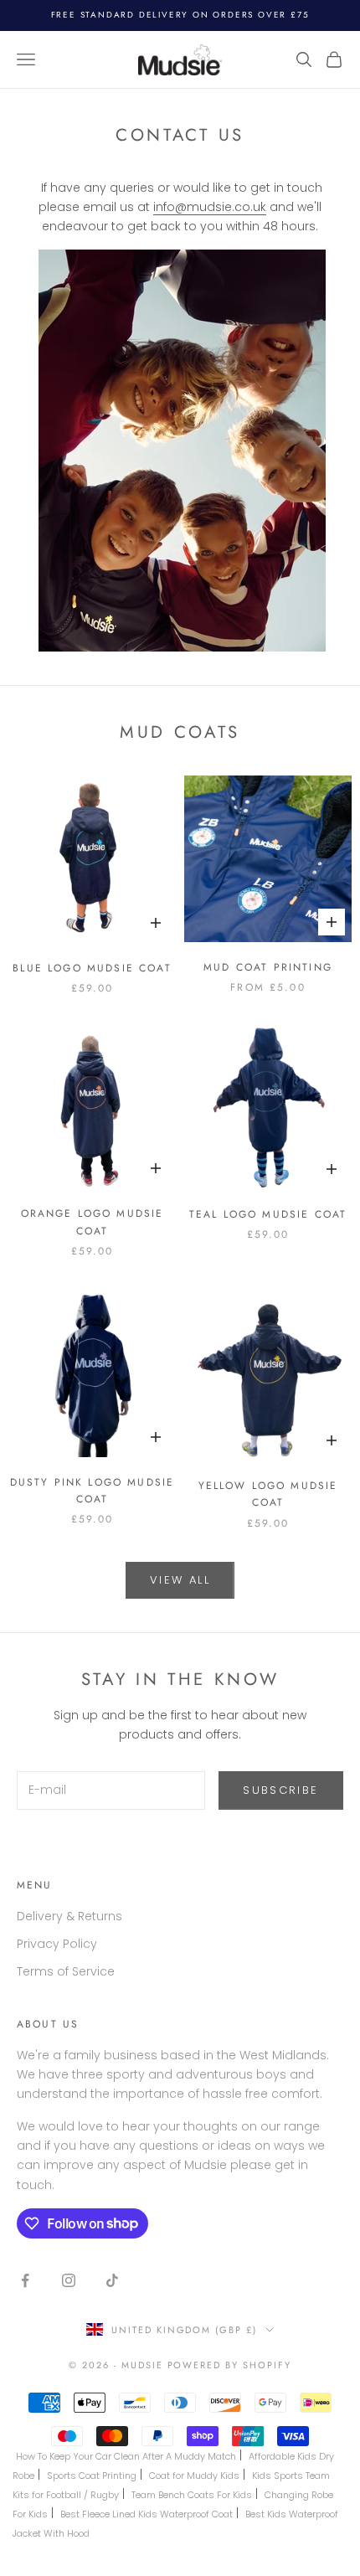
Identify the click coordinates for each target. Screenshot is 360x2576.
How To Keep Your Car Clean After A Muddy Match (126, 2456)
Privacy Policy (57, 1944)
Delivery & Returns (69, 1916)
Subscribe (280, 1790)
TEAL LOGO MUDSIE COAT (268, 1214)
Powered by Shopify (230, 2365)
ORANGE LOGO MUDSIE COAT (93, 1222)
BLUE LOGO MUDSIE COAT (92, 968)
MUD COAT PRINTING (268, 967)
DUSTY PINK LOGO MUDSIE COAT (93, 1491)
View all (180, 1580)
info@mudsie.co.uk (210, 207)
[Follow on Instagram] (69, 2280)
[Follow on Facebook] (25, 2280)
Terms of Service (66, 1971)
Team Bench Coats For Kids (192, 2495)
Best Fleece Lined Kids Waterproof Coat (147, 2514)
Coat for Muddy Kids (194, 2476)
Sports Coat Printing (92, 2476)
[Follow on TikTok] (112, 2280)
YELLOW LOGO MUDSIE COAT (268, 1494)
